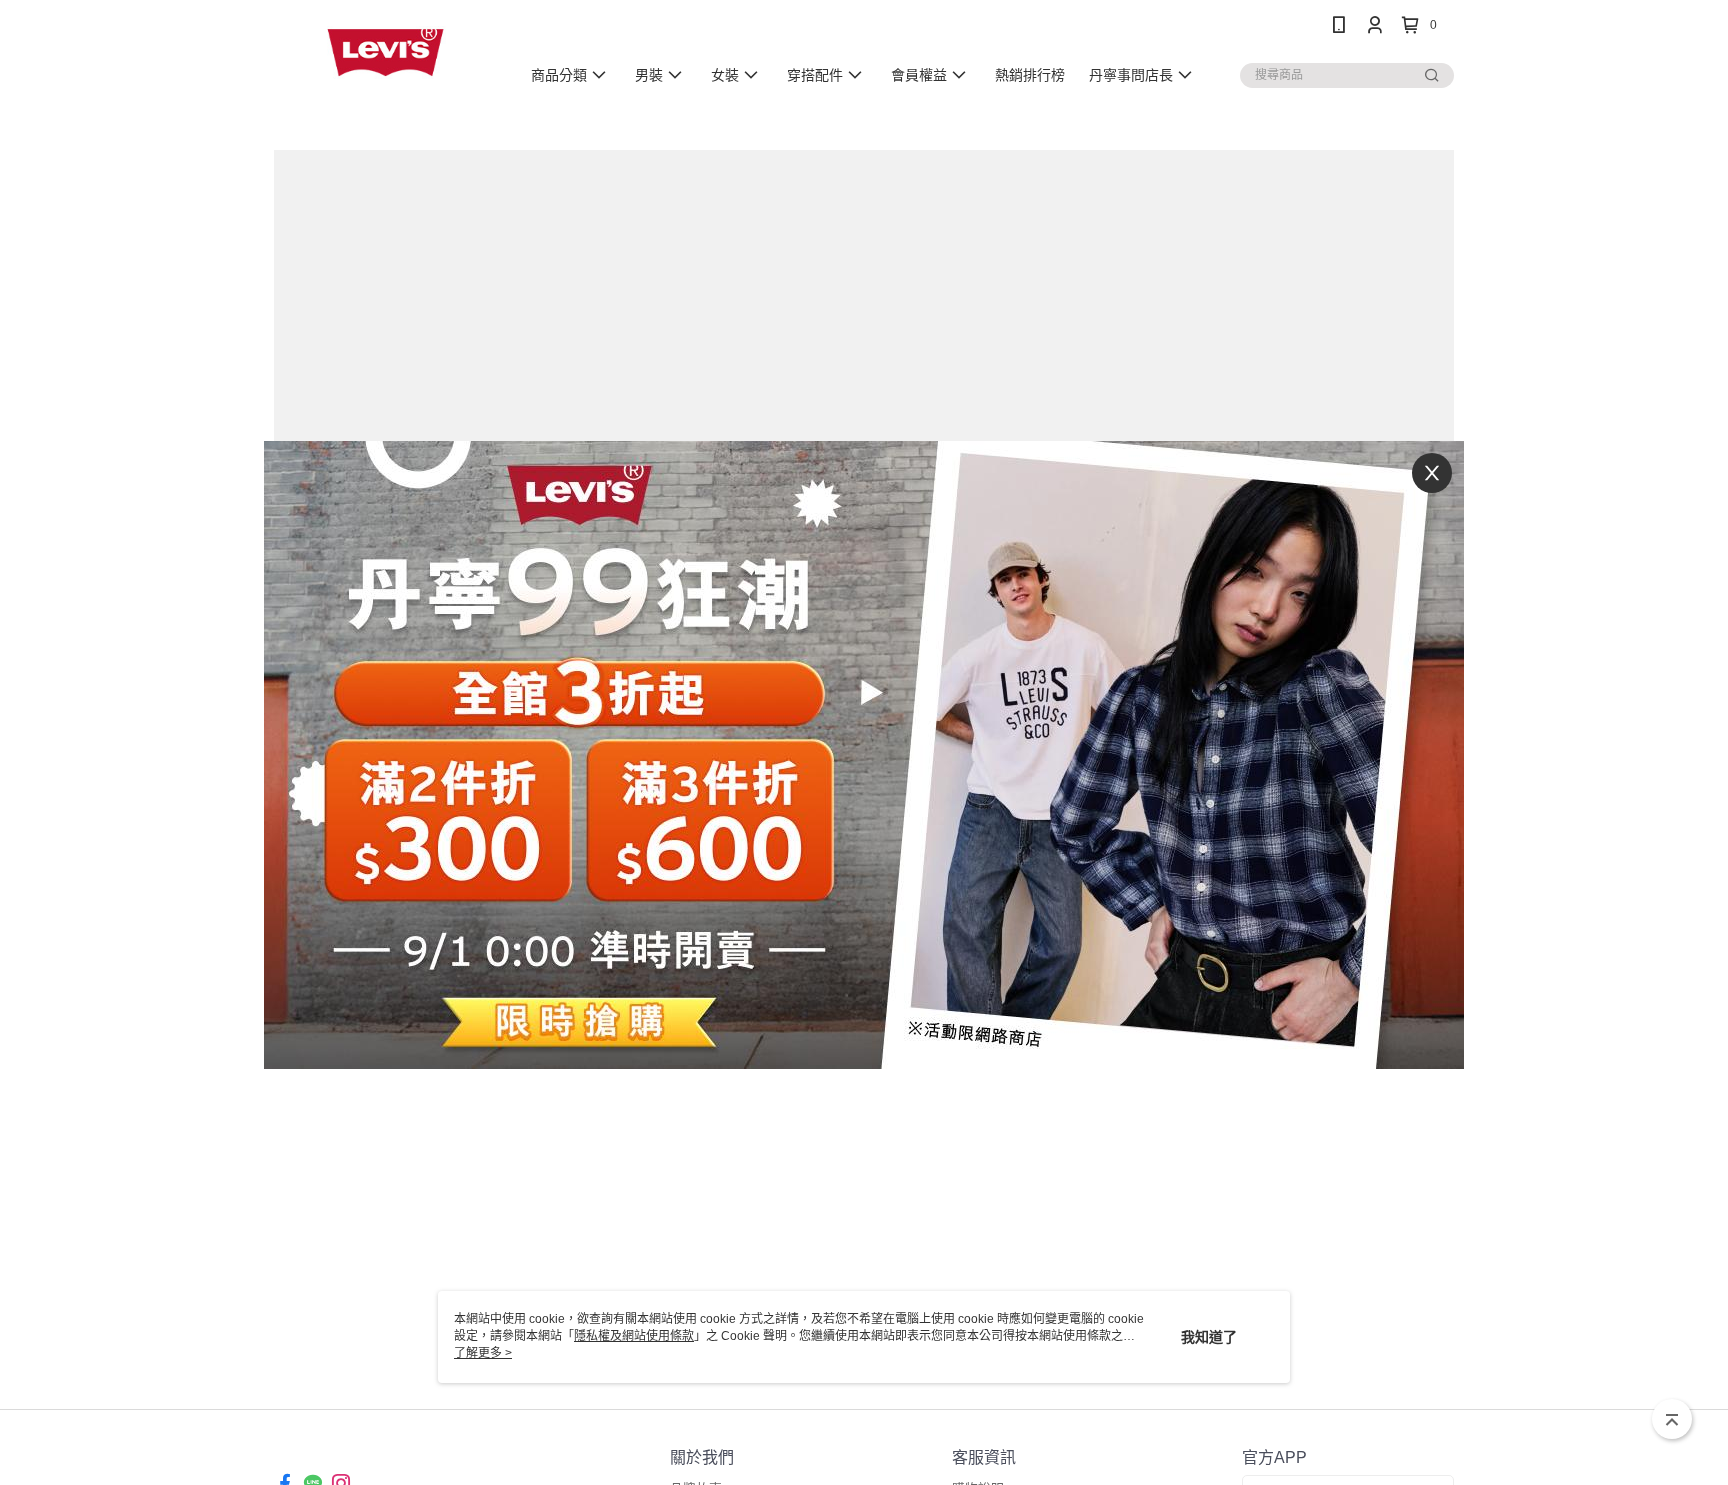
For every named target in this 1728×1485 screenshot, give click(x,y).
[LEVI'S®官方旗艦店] (385, 52)
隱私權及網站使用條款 (634, 1336)
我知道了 (1209, 1337)
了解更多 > (483, 1353)
